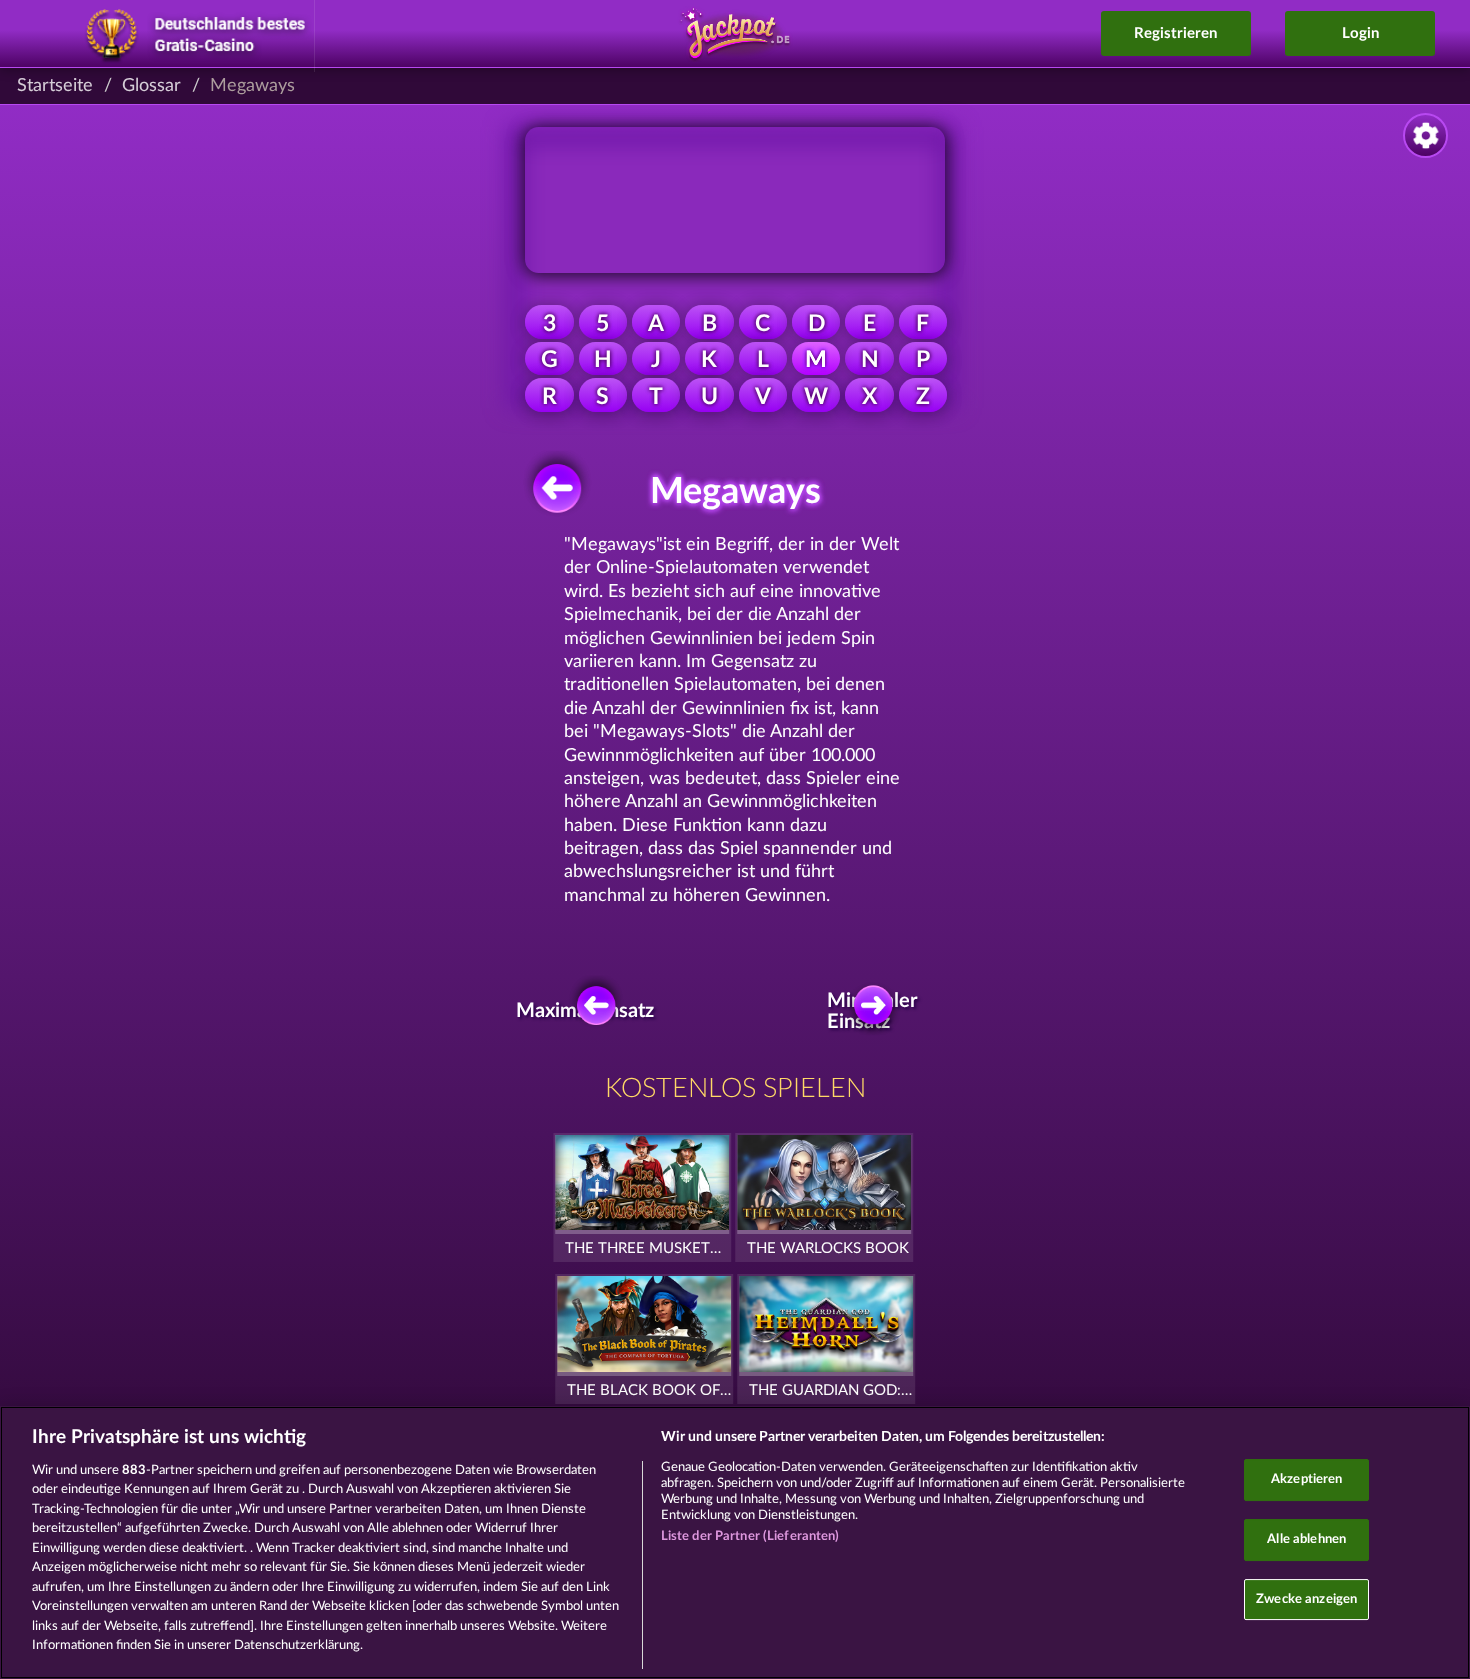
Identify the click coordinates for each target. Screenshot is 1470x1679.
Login (1360, 33)
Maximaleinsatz (591, 1011)
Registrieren (1175, 33)
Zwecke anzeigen (1306, 1599)
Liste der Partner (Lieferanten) (750, 1536)
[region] (735, 1542)
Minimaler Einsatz (879, 1011)
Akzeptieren (1306, 1480)
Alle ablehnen (1306, 1539)
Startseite (55, 86)
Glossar (151, 86)
